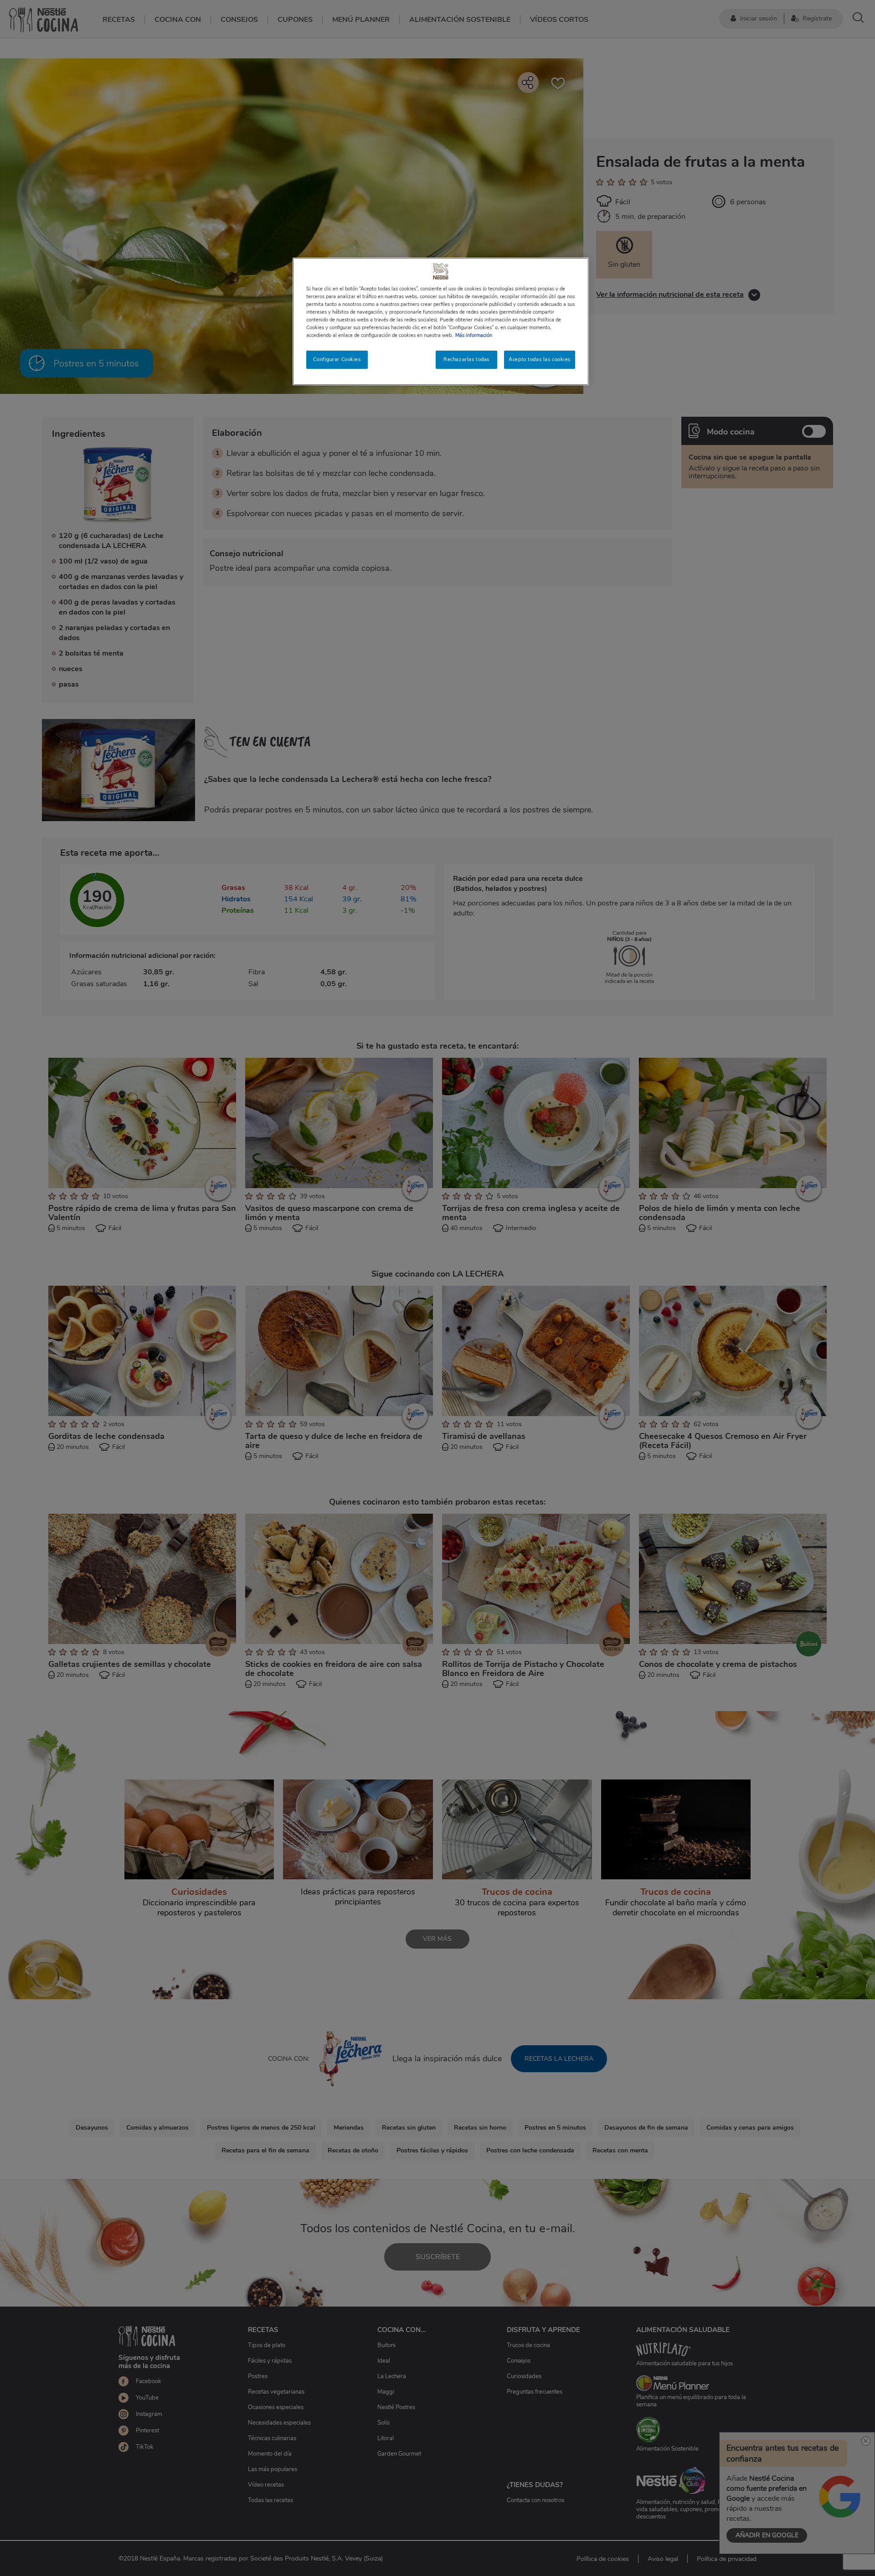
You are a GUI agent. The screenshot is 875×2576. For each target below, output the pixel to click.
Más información (474, 335)
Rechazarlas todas (466, 359)
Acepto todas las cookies (540, 359)
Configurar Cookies (337, 359)
